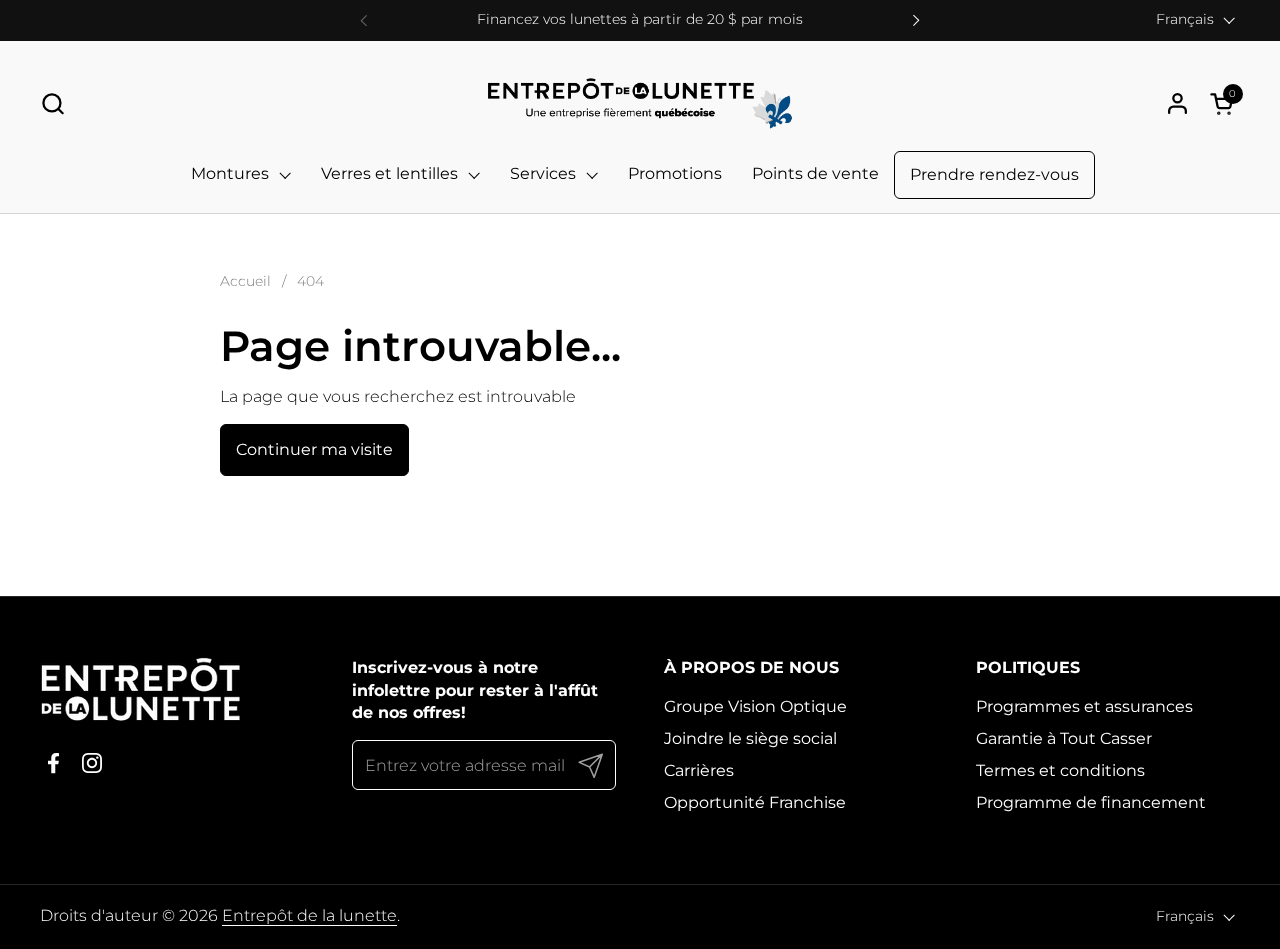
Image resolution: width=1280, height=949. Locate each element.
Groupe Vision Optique (755, 706)
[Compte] (1177, 103)
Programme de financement (1091, 802)
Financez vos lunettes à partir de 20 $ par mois (640, 19)
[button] (52, 103)
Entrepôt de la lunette (309, 915)
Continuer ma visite (314, 449)
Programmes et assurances (1084, 706)
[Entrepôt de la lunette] (640, 103)
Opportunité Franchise (755, 802)
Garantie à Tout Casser (1064, 738)
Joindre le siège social (750, 738)
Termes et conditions (1060, 770)
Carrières (699, 770)
